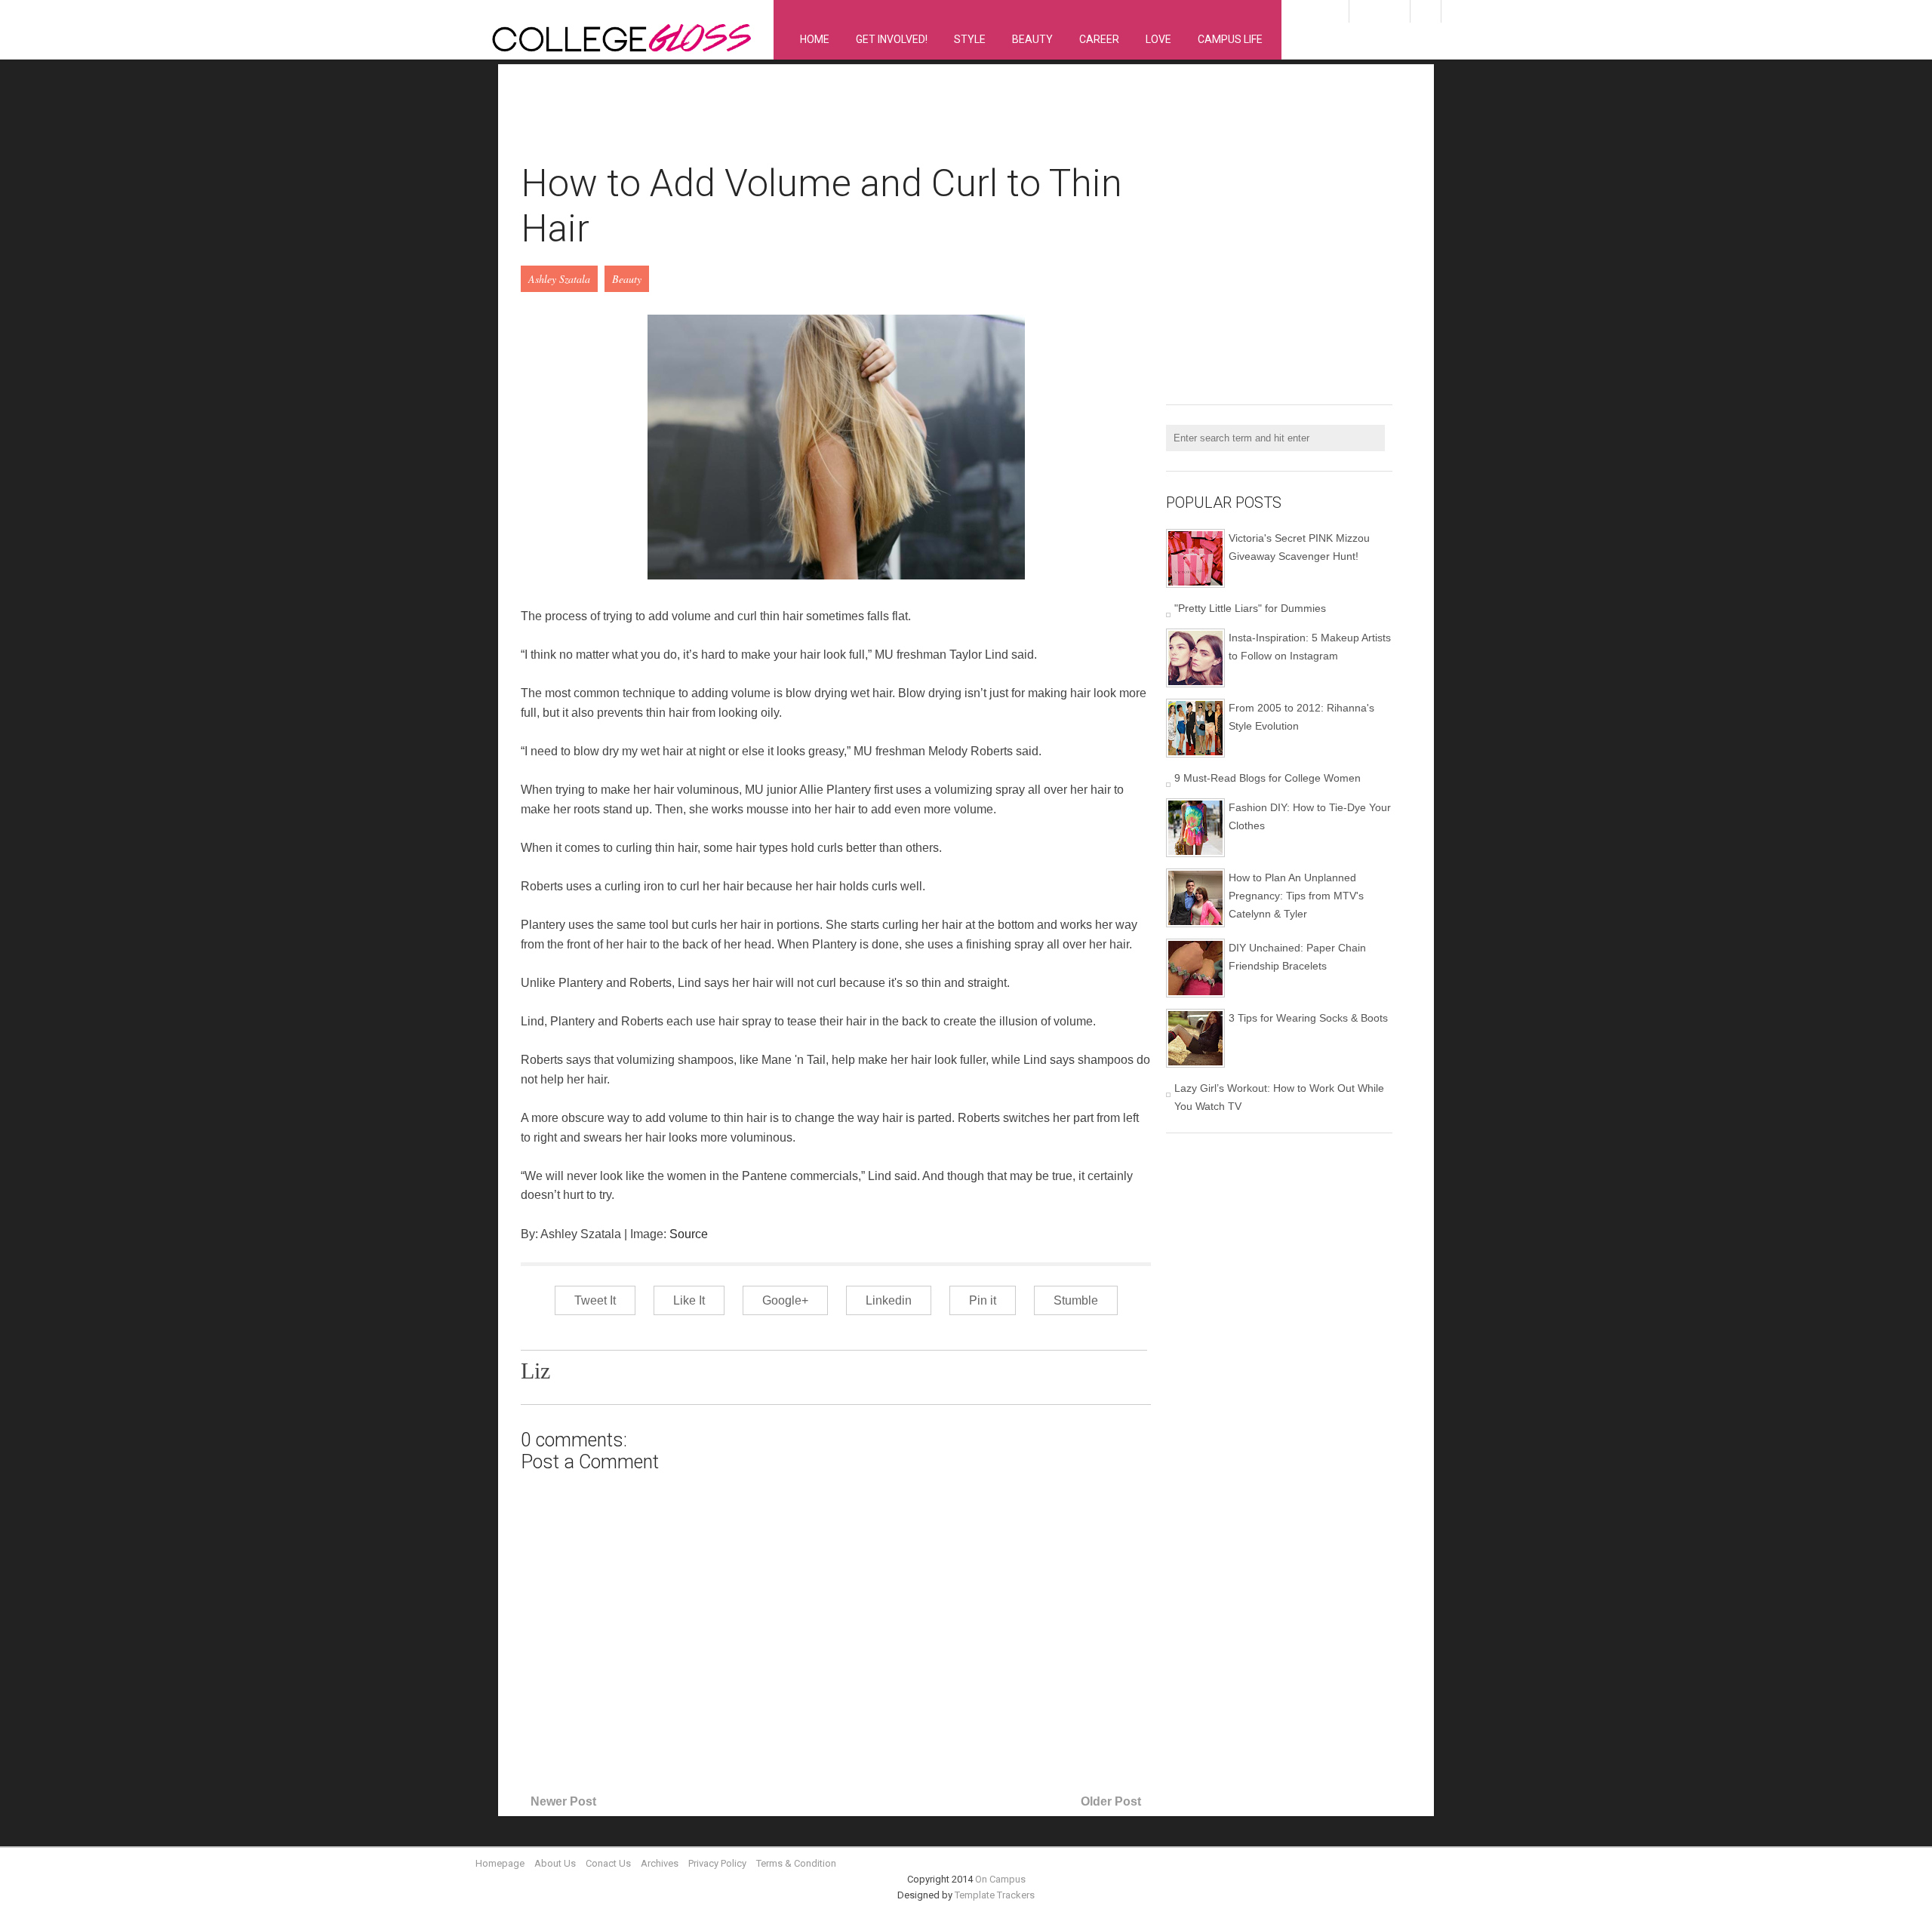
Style (970, 39)
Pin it (983, 1300)
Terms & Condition (796, 1863)
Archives (660, 1863)
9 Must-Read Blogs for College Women (1267, 778)
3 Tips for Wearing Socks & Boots (1308, 1018)
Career (1099, 39)
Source (689, 1234)
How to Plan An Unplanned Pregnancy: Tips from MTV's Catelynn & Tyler (1296, 896)
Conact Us (608, 1863)
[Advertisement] (795, 121)
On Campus (1000, 1879)
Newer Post (563, 1801)
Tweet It (595, 1300)
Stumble (1076, 1300)
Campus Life (1230, 39)
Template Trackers (995, 1895)
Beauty (1032, 39)
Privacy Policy (717, 1863)
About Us (555, 1863)
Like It (689, 1300)
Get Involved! (892, 39)
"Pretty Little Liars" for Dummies (1250, 608)
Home (815, 39)
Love (1158, 39)
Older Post (1111, 1801)
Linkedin (889, 1300)
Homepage (500, 1863)
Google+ (785, 1300)
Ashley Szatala (559, 279)
